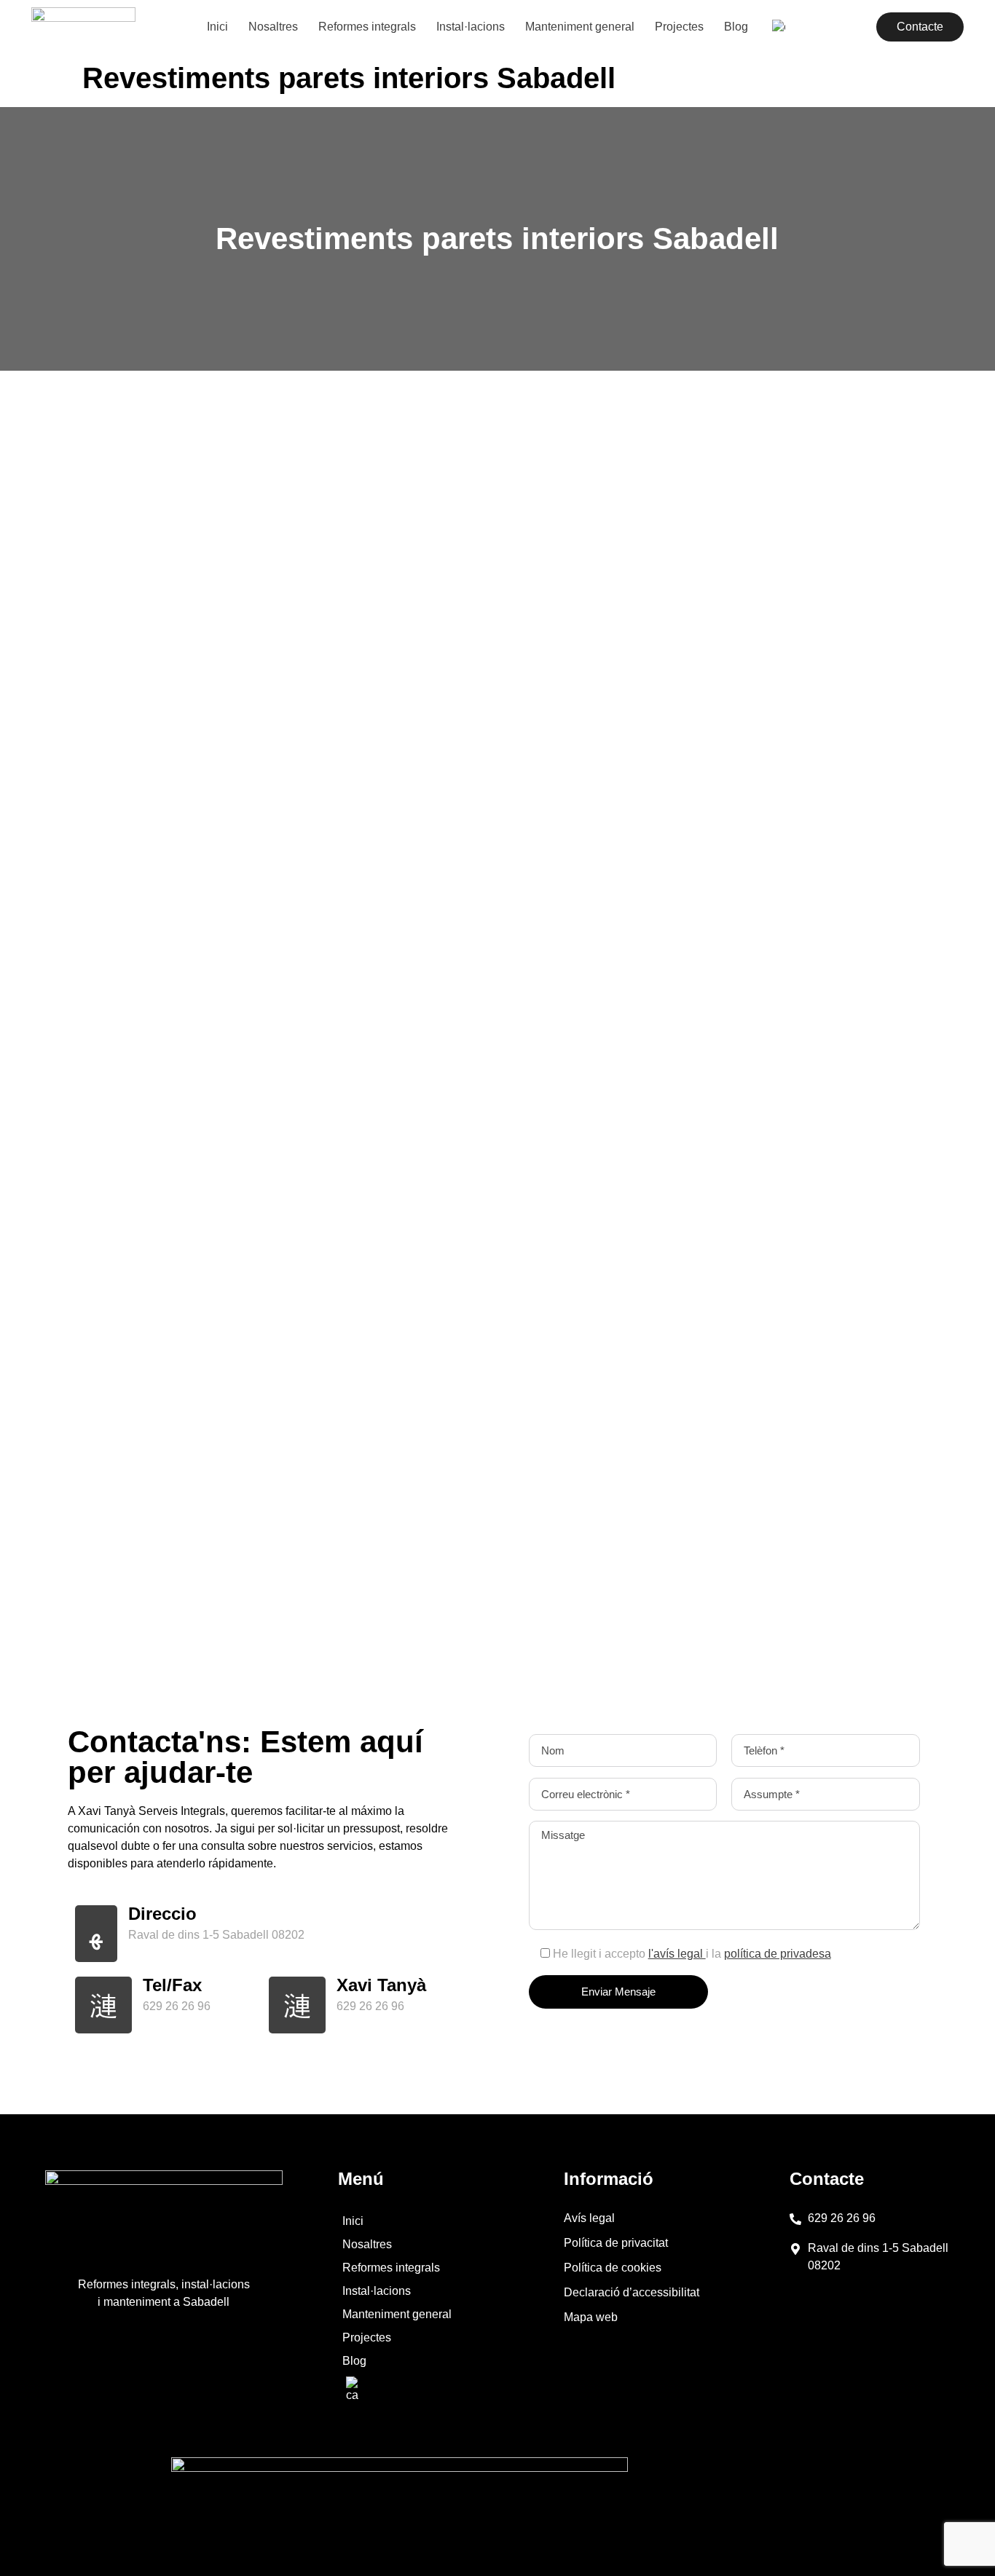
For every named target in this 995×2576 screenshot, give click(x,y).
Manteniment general (580, 27)
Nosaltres (273, 27)
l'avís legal (677, 1954)
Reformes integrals (367, 27)
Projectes (679, 27)
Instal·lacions (471, 27)
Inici (217, 27)
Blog (736, 27)
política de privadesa (778, 1954)
